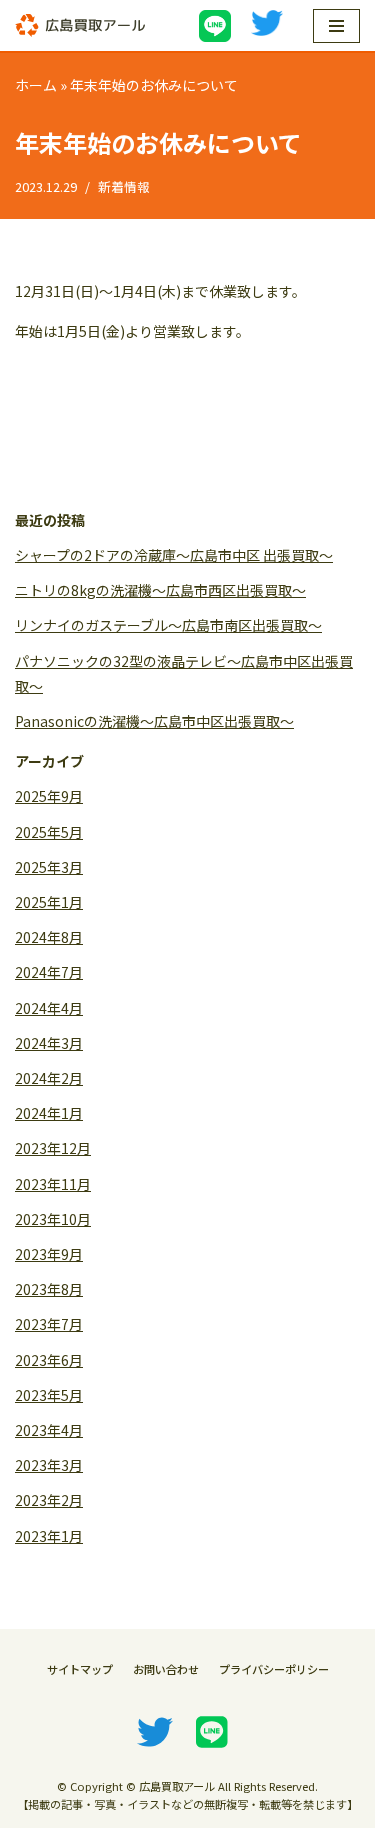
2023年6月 (49, 1360)
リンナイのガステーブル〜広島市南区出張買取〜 (168, 625)
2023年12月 (53, 1148)
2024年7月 (49, 972)
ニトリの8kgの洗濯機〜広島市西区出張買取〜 (160, 590)
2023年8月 (49, 1289)
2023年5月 (49, 1395)
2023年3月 (49, 1465)
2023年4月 (49, 1430)
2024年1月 (49, 1113)
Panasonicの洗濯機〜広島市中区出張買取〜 (154, 721)
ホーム (36, 85)
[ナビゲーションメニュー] (336, 26)
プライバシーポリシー (274, 1669)
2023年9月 (49, 1254)
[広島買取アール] (80, 25)
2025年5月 (49, 832)
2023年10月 (53, 1219)
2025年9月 (49, 796)
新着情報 (124, 186)
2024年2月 (49, 1078)
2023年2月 (49, 1500)
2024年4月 (49, 1008)
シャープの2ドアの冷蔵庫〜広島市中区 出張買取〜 (174, 555)
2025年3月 (49, 867)
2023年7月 (49, 1324)
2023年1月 (49, 1536)
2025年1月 (49, 902)
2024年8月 (49, 937)
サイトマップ (80, 1669)
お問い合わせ (166, 1669)
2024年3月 (49, 1043)
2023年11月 (53, 1184)
